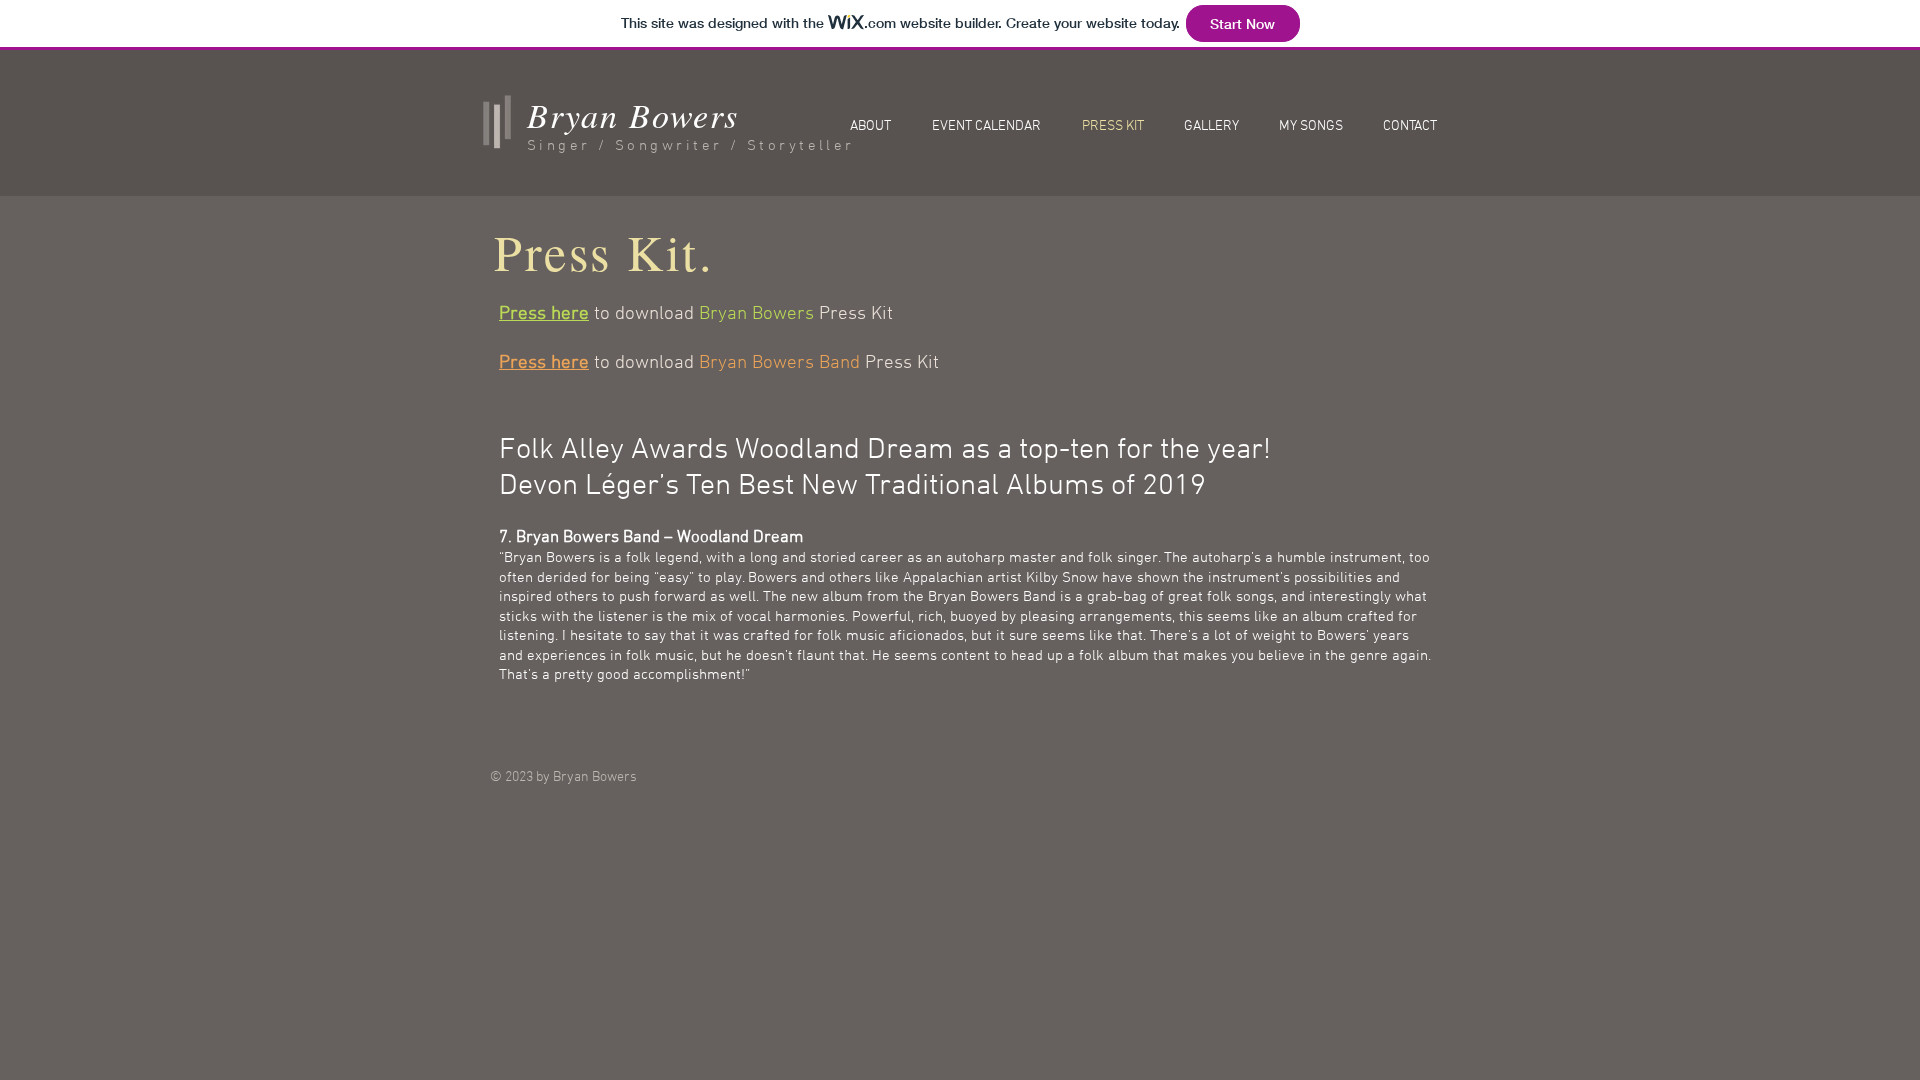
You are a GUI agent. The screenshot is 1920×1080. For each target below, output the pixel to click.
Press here (544, 314)
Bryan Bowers (632, 114)
